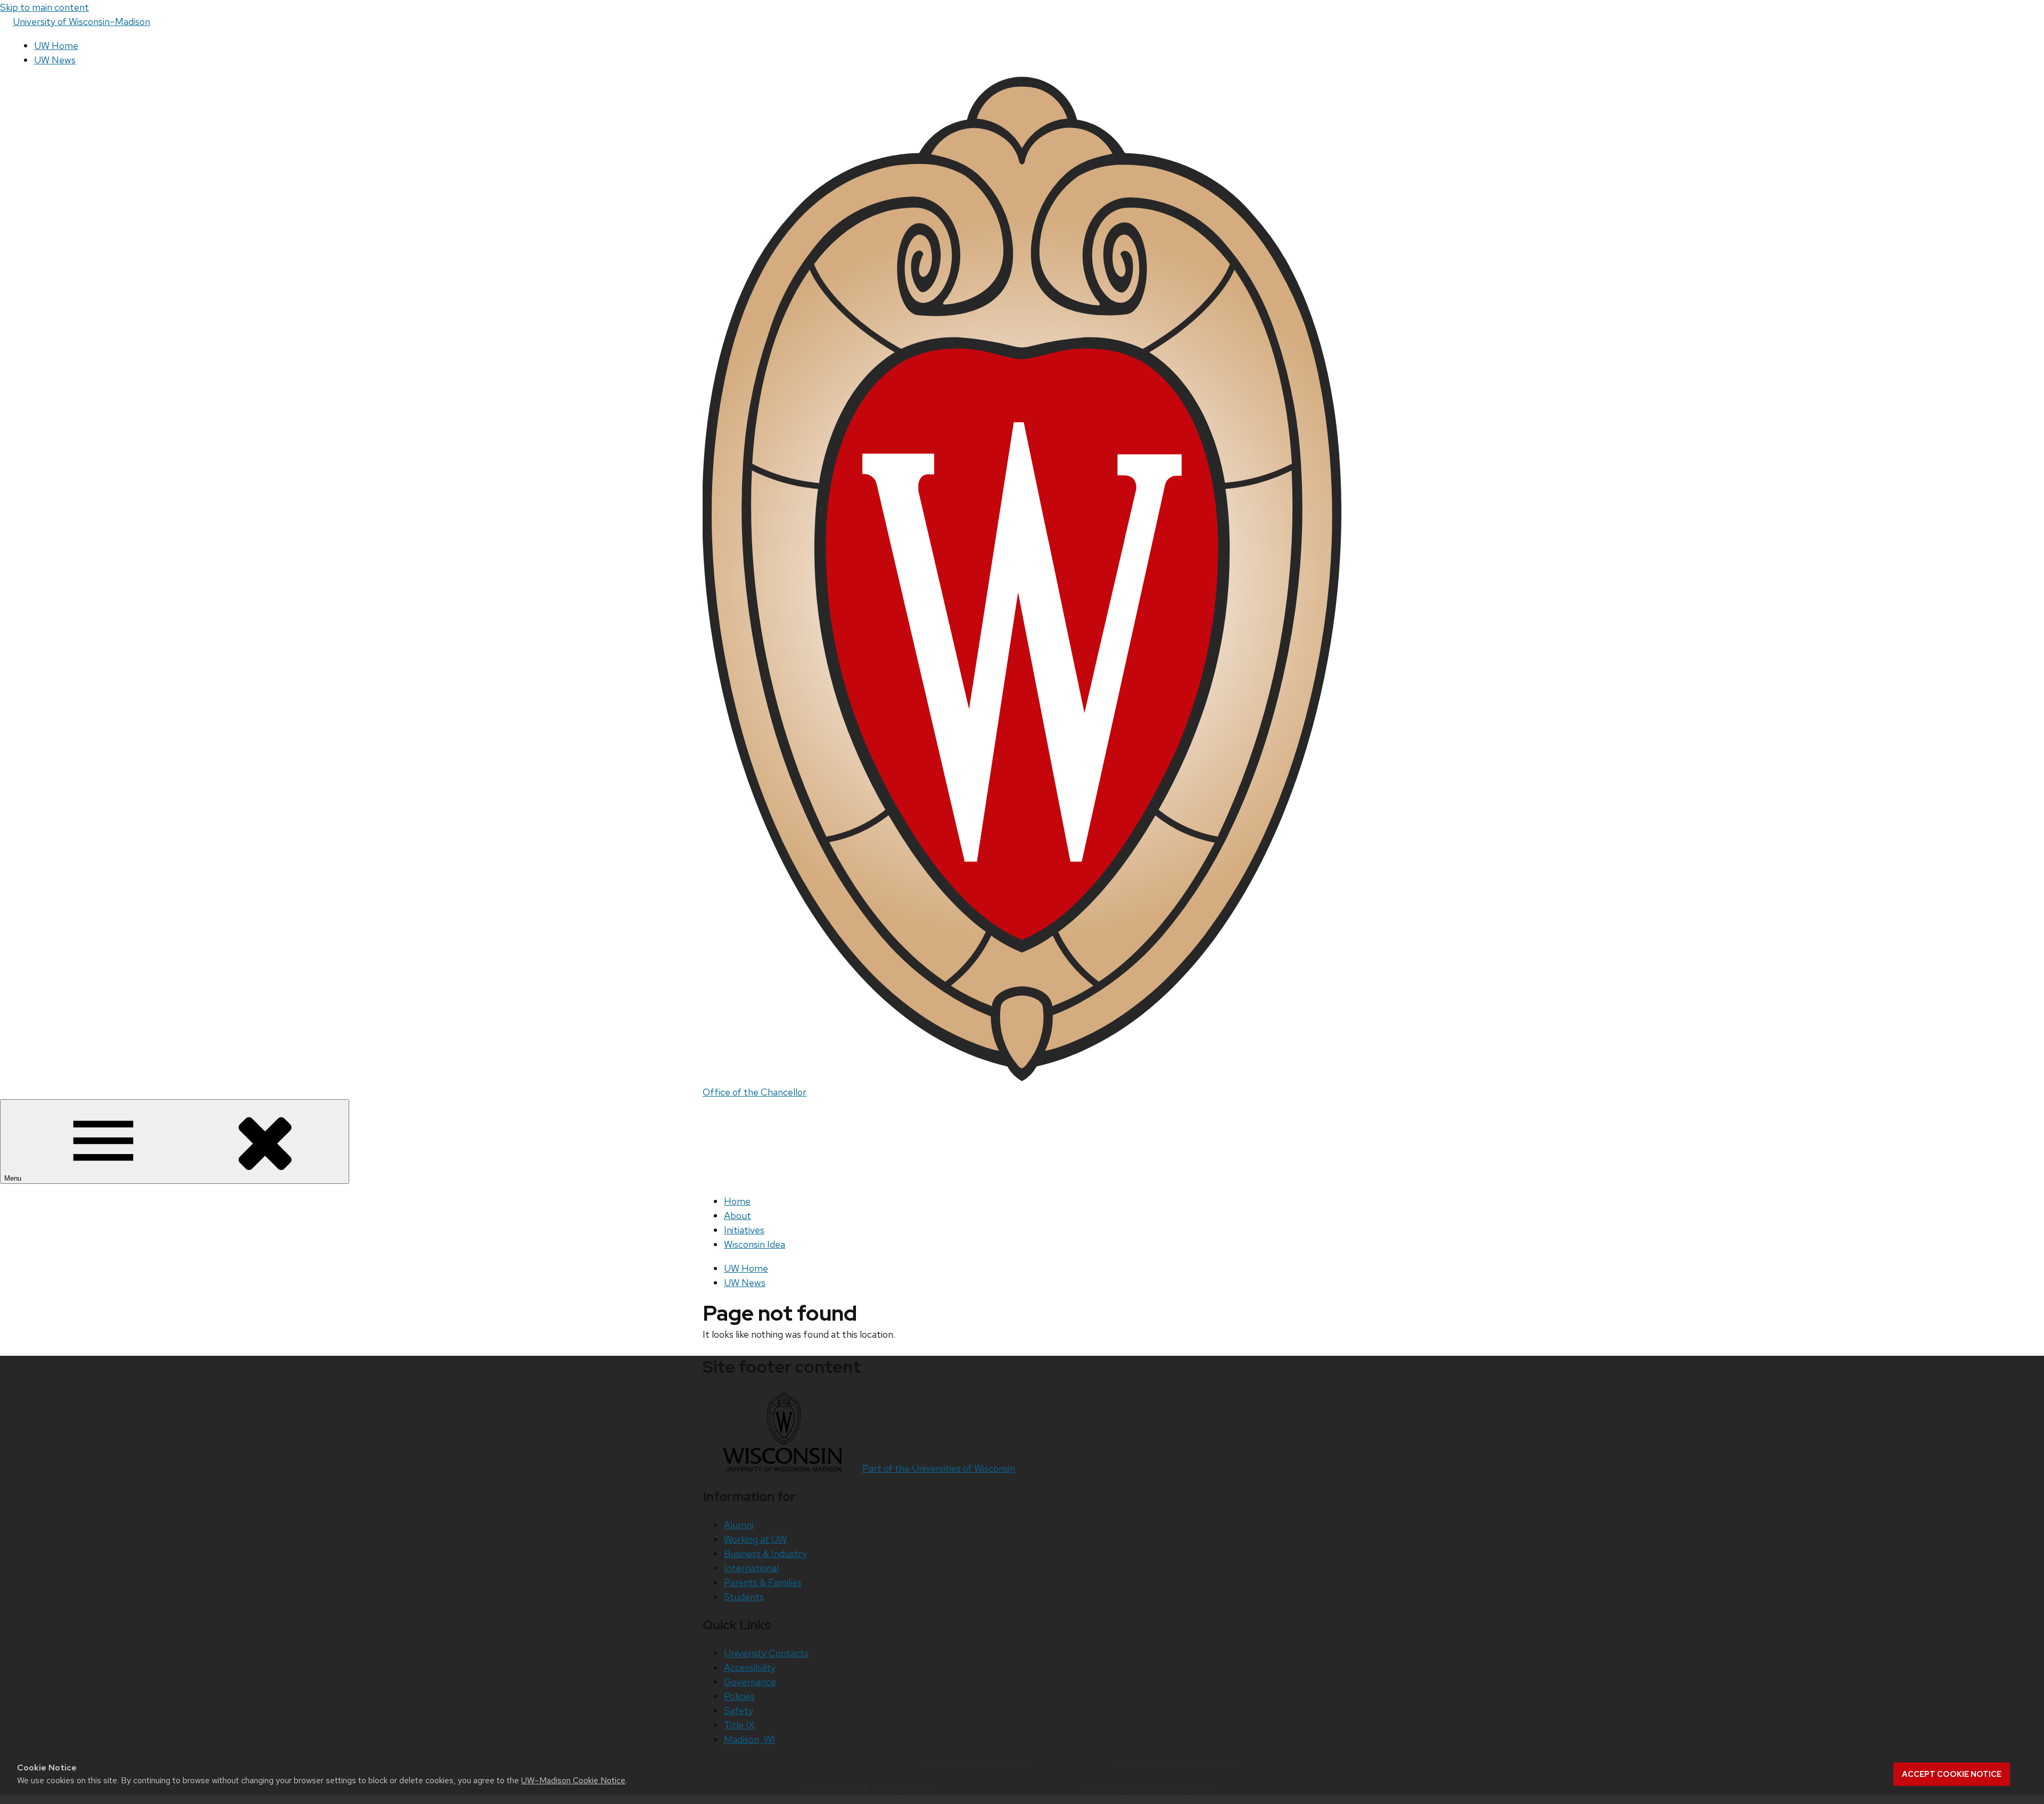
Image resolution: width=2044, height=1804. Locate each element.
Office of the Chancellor (755, 1092)
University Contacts (766, 1653)
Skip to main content (44, 7)
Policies (739, 1696)
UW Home (56, 46)
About (737, 1216)
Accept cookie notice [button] (1952, 1774)
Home (737, 1201)
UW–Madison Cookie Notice (573, 1780)
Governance (750, 1682)
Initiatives (744, 1230)
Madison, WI (749, 1739)
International (751, 1568)
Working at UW (755, 1539)
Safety (739, 1711)
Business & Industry (765, 1554)
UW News (55, 60)
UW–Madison (81, 22)
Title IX (739, 1725)
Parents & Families (763, 1582)
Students (744, 1597)
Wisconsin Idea (755, 1244)
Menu (14, 1178)
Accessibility (750, 1667)
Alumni (739, 1525)
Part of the (939, 1468)
